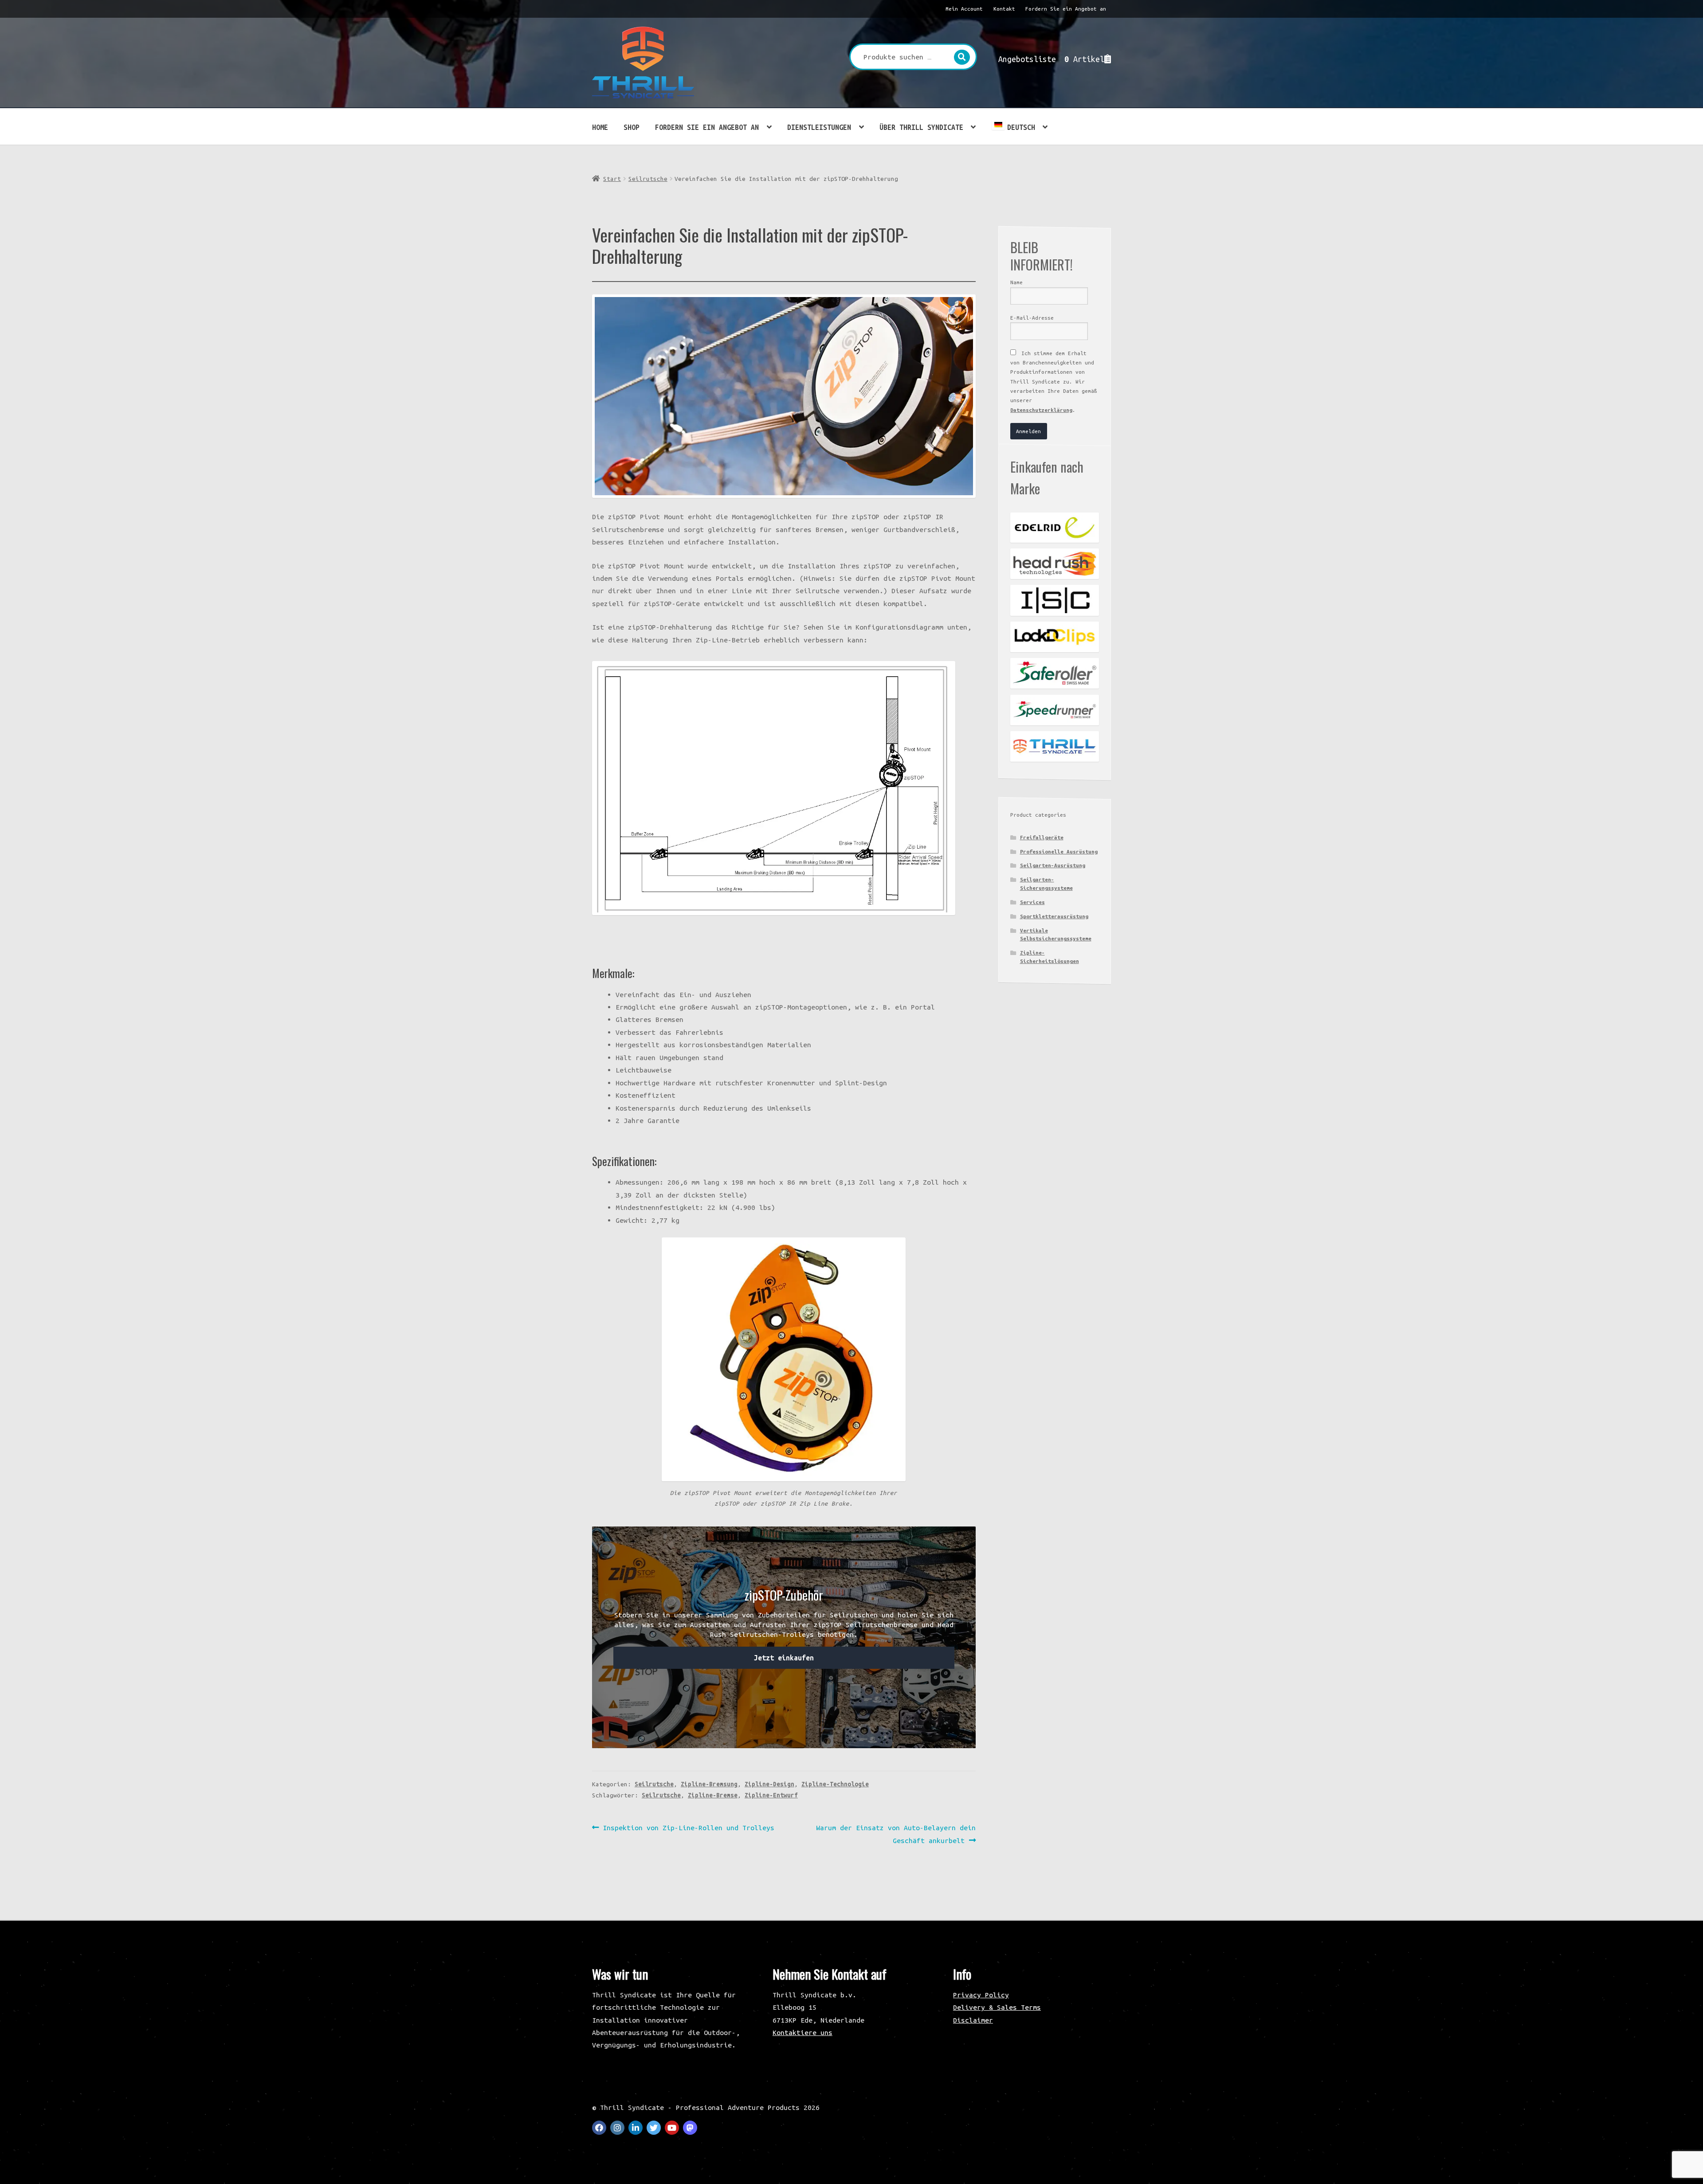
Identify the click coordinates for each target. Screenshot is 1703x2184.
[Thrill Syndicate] (1055, 746)
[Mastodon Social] (690, 2128)
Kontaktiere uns (802, 2032)
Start (612, 179)
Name (1016, 282)
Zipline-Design (769, 1784)
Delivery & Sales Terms (997, 2007)
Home (600, 127)
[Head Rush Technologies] (1055, 564)
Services (1032, 902)
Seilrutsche (648, 179)
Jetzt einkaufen (784, 1658)
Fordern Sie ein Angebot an (1066, 9)
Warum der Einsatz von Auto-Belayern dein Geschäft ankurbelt (896, 1834)
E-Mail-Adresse (1032, 318)
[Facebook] (599, 2128)
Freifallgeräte (1042, 837)
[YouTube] (672, 2128)
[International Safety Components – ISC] (1055, 600)
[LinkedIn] (636, 2128)
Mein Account (964, 9)
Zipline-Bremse (713, 1795)
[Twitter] (654, 2128)
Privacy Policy (981, 1995)
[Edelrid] (1055, 528)
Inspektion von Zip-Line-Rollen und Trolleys (688, 1828)
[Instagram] (617, 2128)
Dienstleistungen (819, 127)
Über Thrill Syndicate (921, 127)
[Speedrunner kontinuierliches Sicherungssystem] (1055, 710)
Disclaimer (973, 2020)
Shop (632, 127)
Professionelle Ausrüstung (1059, 851)
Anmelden (1028, 431)
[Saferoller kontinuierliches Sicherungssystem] (1055, 673)
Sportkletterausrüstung (1054, 916)
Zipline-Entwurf (771, 1795)
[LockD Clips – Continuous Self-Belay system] (1055, 637)
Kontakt (1004, 9)
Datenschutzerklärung (1041, 410)
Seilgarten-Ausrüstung (1053, 865)
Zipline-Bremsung (709, 1784)
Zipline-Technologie (835, 1784)
